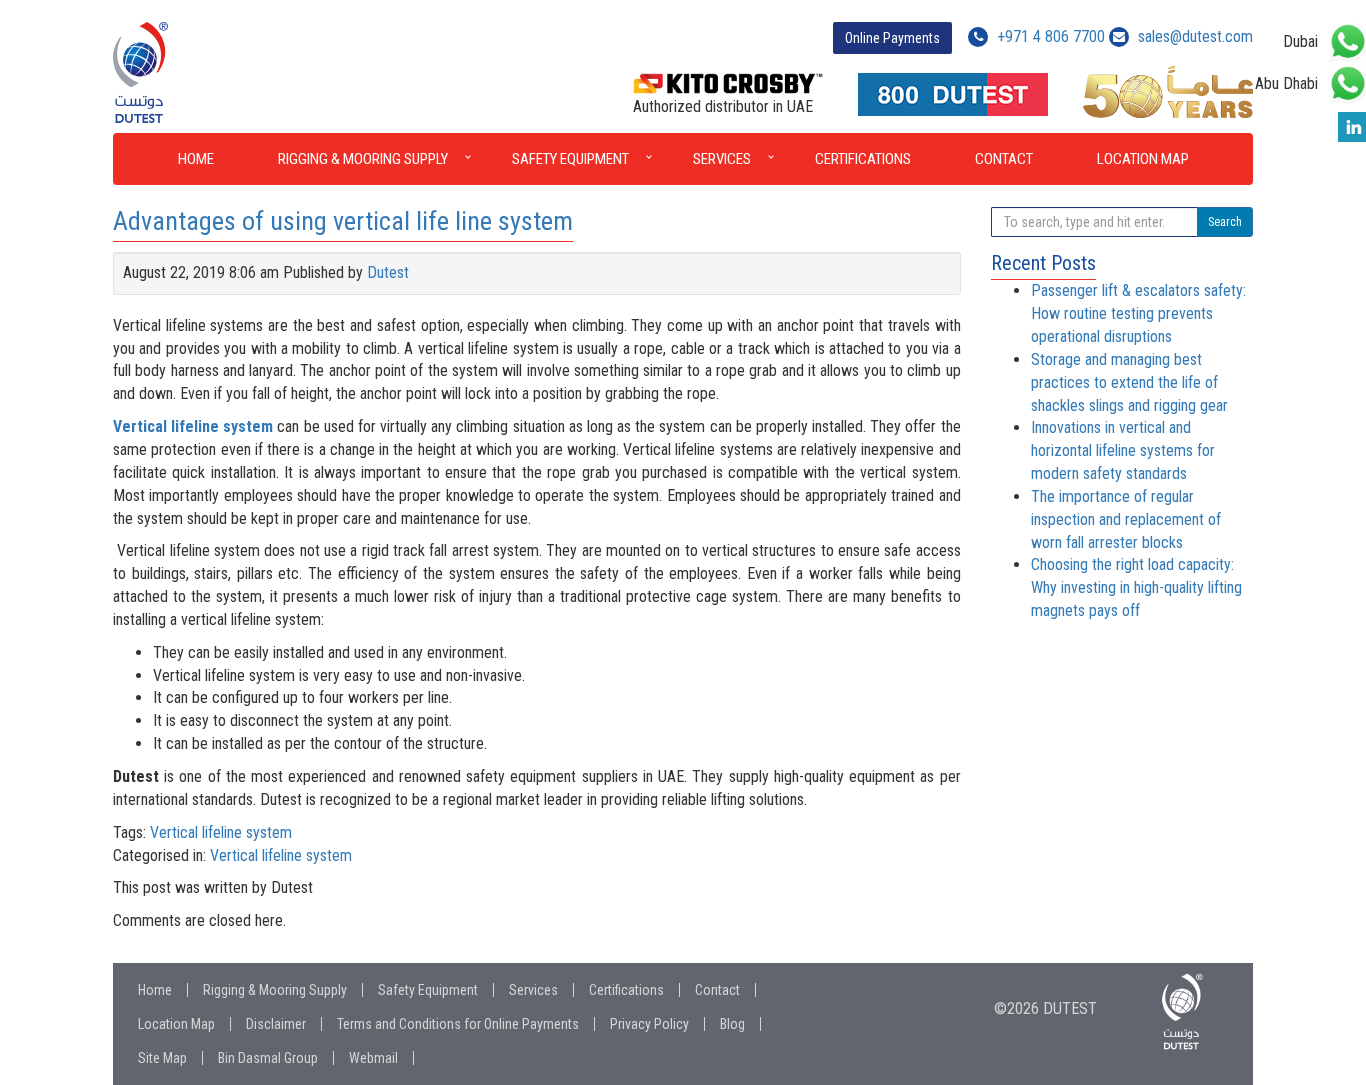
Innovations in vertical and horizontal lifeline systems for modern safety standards (1123, 450)
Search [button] (1225, 222)
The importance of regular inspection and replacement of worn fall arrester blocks (1126, 519)
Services (722, 159)
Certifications (863, 159)
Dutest (388, 272)
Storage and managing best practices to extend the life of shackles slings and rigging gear (1129, 382)
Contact (1004, 159)
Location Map (1143, 159)
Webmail (373, 1058)
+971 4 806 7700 (1049, 36)
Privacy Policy (649, 1024)
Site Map (162, 1058)
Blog (732, 1024)
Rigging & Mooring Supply (363, 159)
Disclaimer (276, 1024)
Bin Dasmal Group (268, 1058)
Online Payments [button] (892, 38)
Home (196, 159)
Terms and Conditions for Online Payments (458, 1024)
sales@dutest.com (1195, 36)
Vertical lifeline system (221, 832)
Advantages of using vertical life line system (343, 221)
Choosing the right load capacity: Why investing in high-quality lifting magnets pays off (1136, 587)
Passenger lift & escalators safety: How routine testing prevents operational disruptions (1138, 313)
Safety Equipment (570, 159)
